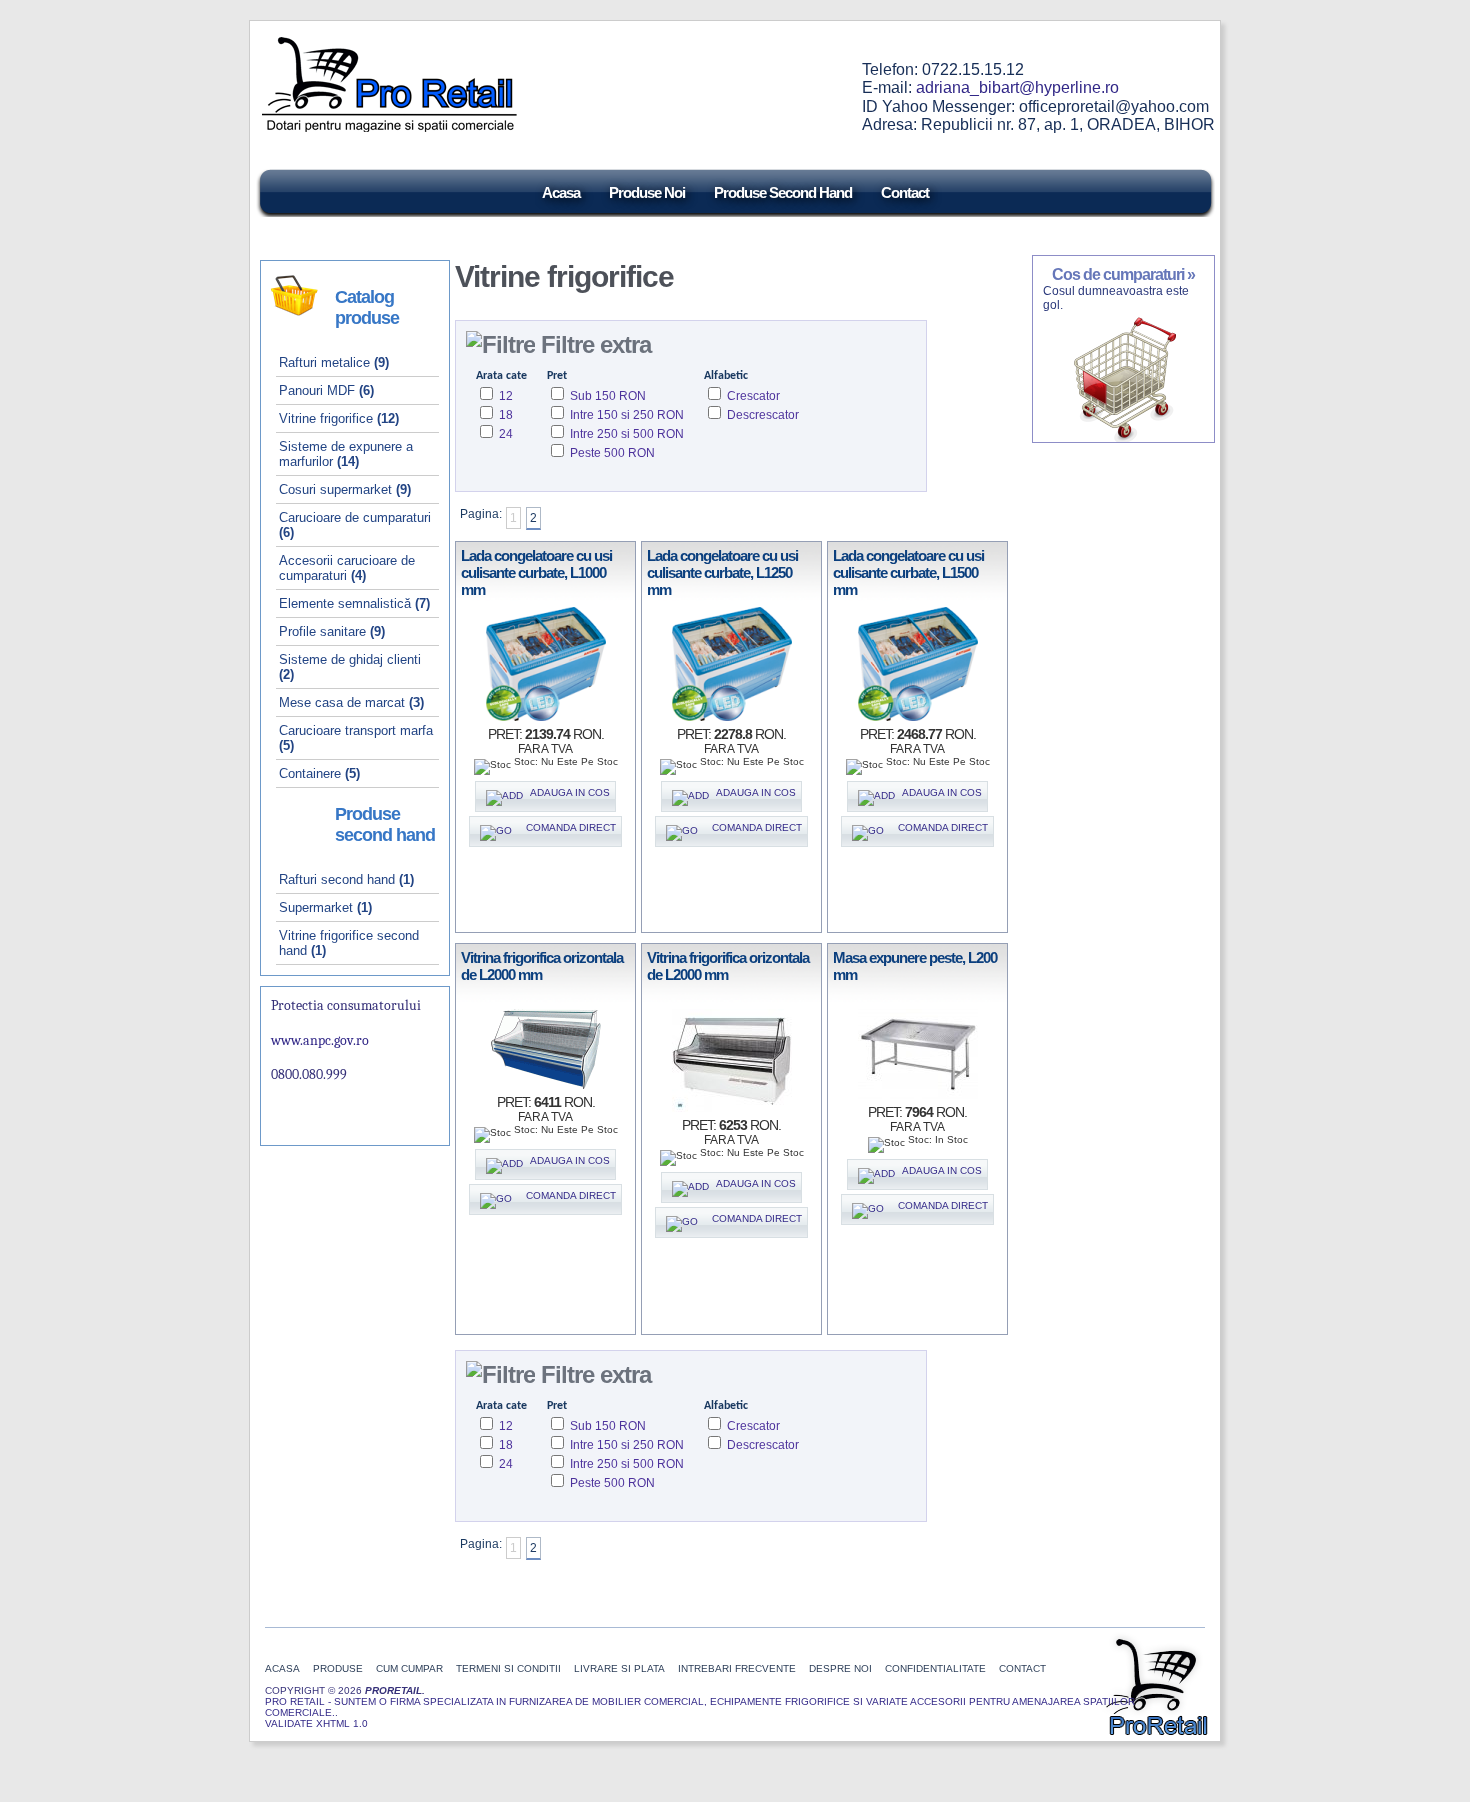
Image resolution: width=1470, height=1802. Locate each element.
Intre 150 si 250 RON (625, 415)
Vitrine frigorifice (339, 418)
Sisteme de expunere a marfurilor (346, 454)
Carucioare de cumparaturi (355, 525)
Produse (338, 1668)
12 (504, 396)
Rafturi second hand (346, 879)
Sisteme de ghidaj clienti (350, 667)
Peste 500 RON (611, 453)
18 (504, 415)
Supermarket (325, 907)
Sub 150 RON (606, 396)
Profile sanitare (332, 631)
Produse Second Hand (783, 191)
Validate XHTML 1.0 (316, 1723)
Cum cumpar (409, 1668)
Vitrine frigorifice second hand (349, 943)
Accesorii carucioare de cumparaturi (347, 568)
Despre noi (840, 1668)
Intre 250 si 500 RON (625, 434)
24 (504, 434)
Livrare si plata (619, 1668)
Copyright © (301, 1690)
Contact (905, 191)
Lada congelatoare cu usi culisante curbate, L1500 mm (908, 572)
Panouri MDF (326, 390)
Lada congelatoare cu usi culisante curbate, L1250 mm (722, 572)
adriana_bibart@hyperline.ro (1017, 87)
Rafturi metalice (334, 362)
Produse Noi (647, 191)
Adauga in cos (569, 792)
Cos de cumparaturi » (1123, 274)
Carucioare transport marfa (356, 738)
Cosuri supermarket (345, 489)
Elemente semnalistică (354, 603)
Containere (319, 773)
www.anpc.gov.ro (320, 1040)
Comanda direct (566, 827)
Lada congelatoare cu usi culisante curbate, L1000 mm (536, 572)
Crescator (752, 396)
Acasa (561, 191)
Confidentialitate (937, 1668)
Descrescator (761, 415)
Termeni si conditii (508, 1668)
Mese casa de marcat (351, 702)
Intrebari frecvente (737, 1668)
